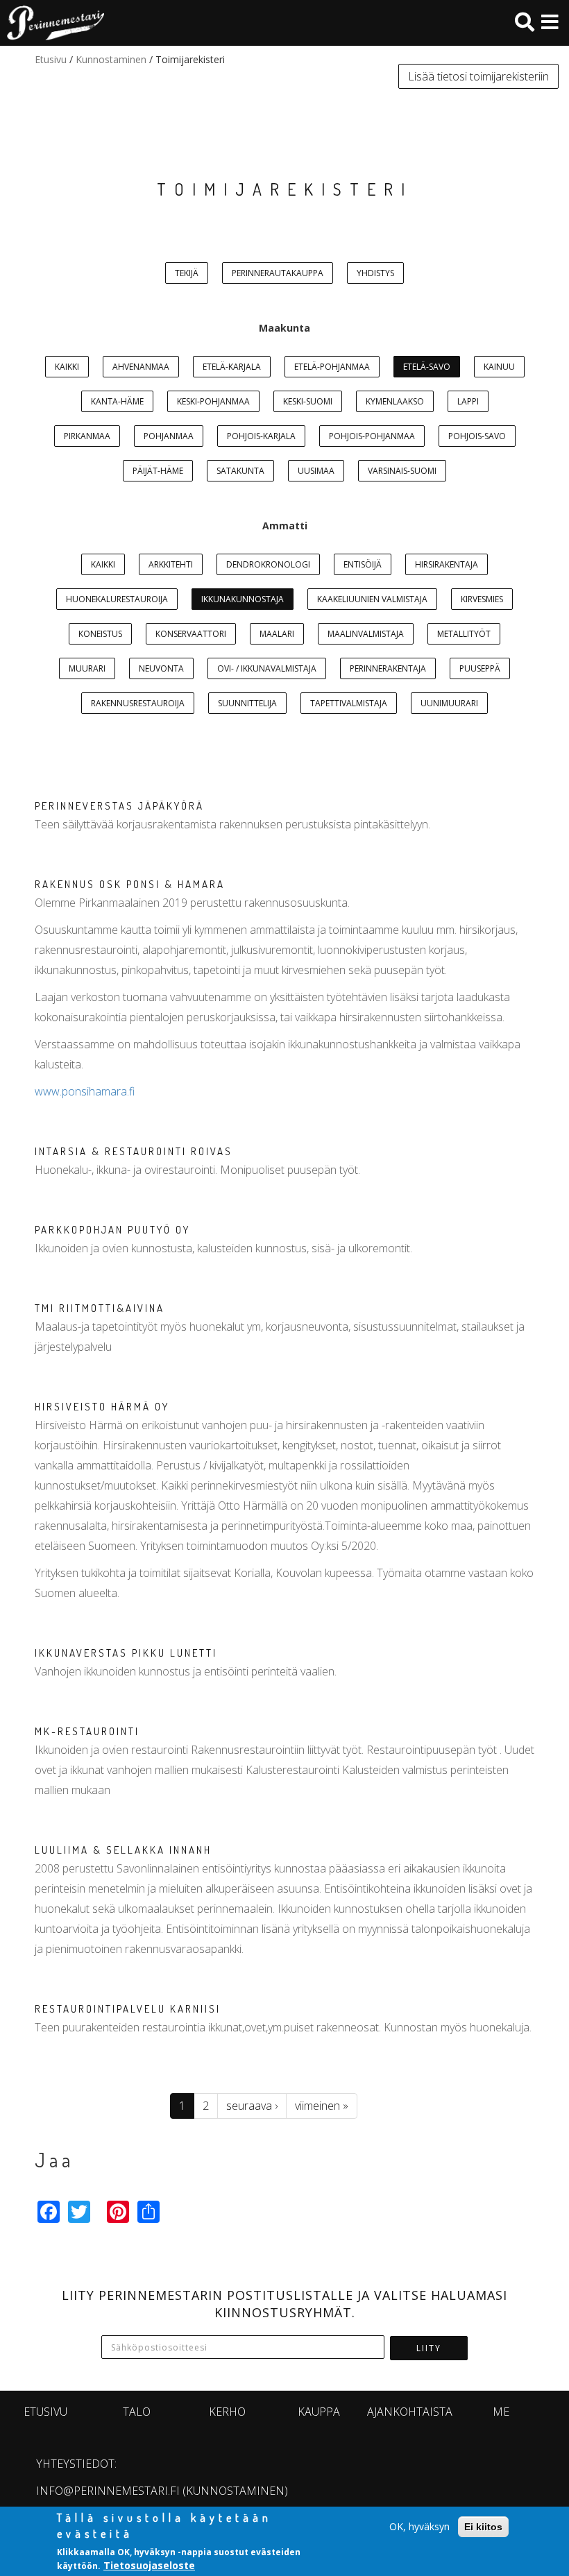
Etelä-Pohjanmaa (332, 367)
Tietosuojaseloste (149, 2565)
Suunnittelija (247, 703)
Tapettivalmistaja (349, 703)
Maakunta (284, 328)
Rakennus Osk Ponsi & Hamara (130, 884)
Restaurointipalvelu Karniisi (128, 2009)
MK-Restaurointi (87, 1731)
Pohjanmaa (169, 436)
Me (501, 2412)
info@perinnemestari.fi (108, 2491)
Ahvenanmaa (141, 367)
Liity (429, 2348)
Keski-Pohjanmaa (213, 401)
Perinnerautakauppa (278, 273)
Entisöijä (363, 564)
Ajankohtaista (410, 2412)
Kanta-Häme (117, 401)
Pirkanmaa (87, 436)
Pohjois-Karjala (261, 436)
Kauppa (319, 2412)
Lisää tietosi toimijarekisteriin (478, 76)
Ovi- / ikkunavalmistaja (267, 668)
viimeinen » (322, 2106)
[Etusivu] (52, 23)
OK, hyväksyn (419, 2526)
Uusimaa (316, 471)
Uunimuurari (449, 703)
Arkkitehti (171, 564)
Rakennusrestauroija (138, 703)
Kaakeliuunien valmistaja (372, 599)
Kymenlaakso (395, 401)
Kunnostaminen (111, 59)
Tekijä (187, 273)
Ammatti (285, 526)
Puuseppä (480, 668)
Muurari (87, 668)
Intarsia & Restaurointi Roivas (134, 1151)
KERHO (227, 2412)
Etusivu (51, 59)
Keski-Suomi (308, 401)
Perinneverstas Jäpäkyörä (119, 806)
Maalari (277, 634)
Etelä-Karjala (232, 367)
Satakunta (240, 471)
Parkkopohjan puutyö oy (112, 1230)
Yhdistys (375, 273)
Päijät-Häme (158, 471)
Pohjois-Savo (477, 436)
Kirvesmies (482, 599)
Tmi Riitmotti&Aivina (100, 1308)
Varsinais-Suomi (402, 471)
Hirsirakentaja (447, 564)
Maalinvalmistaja (366, 634)
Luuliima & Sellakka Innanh (123, 1850)
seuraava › (252, 2106)
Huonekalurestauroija (117, 599)
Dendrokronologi (268, 564)
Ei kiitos (483, 2527)
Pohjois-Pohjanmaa (372, 436)
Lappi (468, 401)
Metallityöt (464, 634)
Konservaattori (191, 634)
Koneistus (100, 634)
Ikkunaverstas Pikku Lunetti (126, 1653)
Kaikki (67, 367)
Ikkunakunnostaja (243, 599)
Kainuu (499, 367)
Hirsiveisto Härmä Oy (102, 1407)
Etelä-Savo (427, 367)
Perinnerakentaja (388, 668)
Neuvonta (161, 668)
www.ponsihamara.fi (85, 1091)
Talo (137, 2412)
